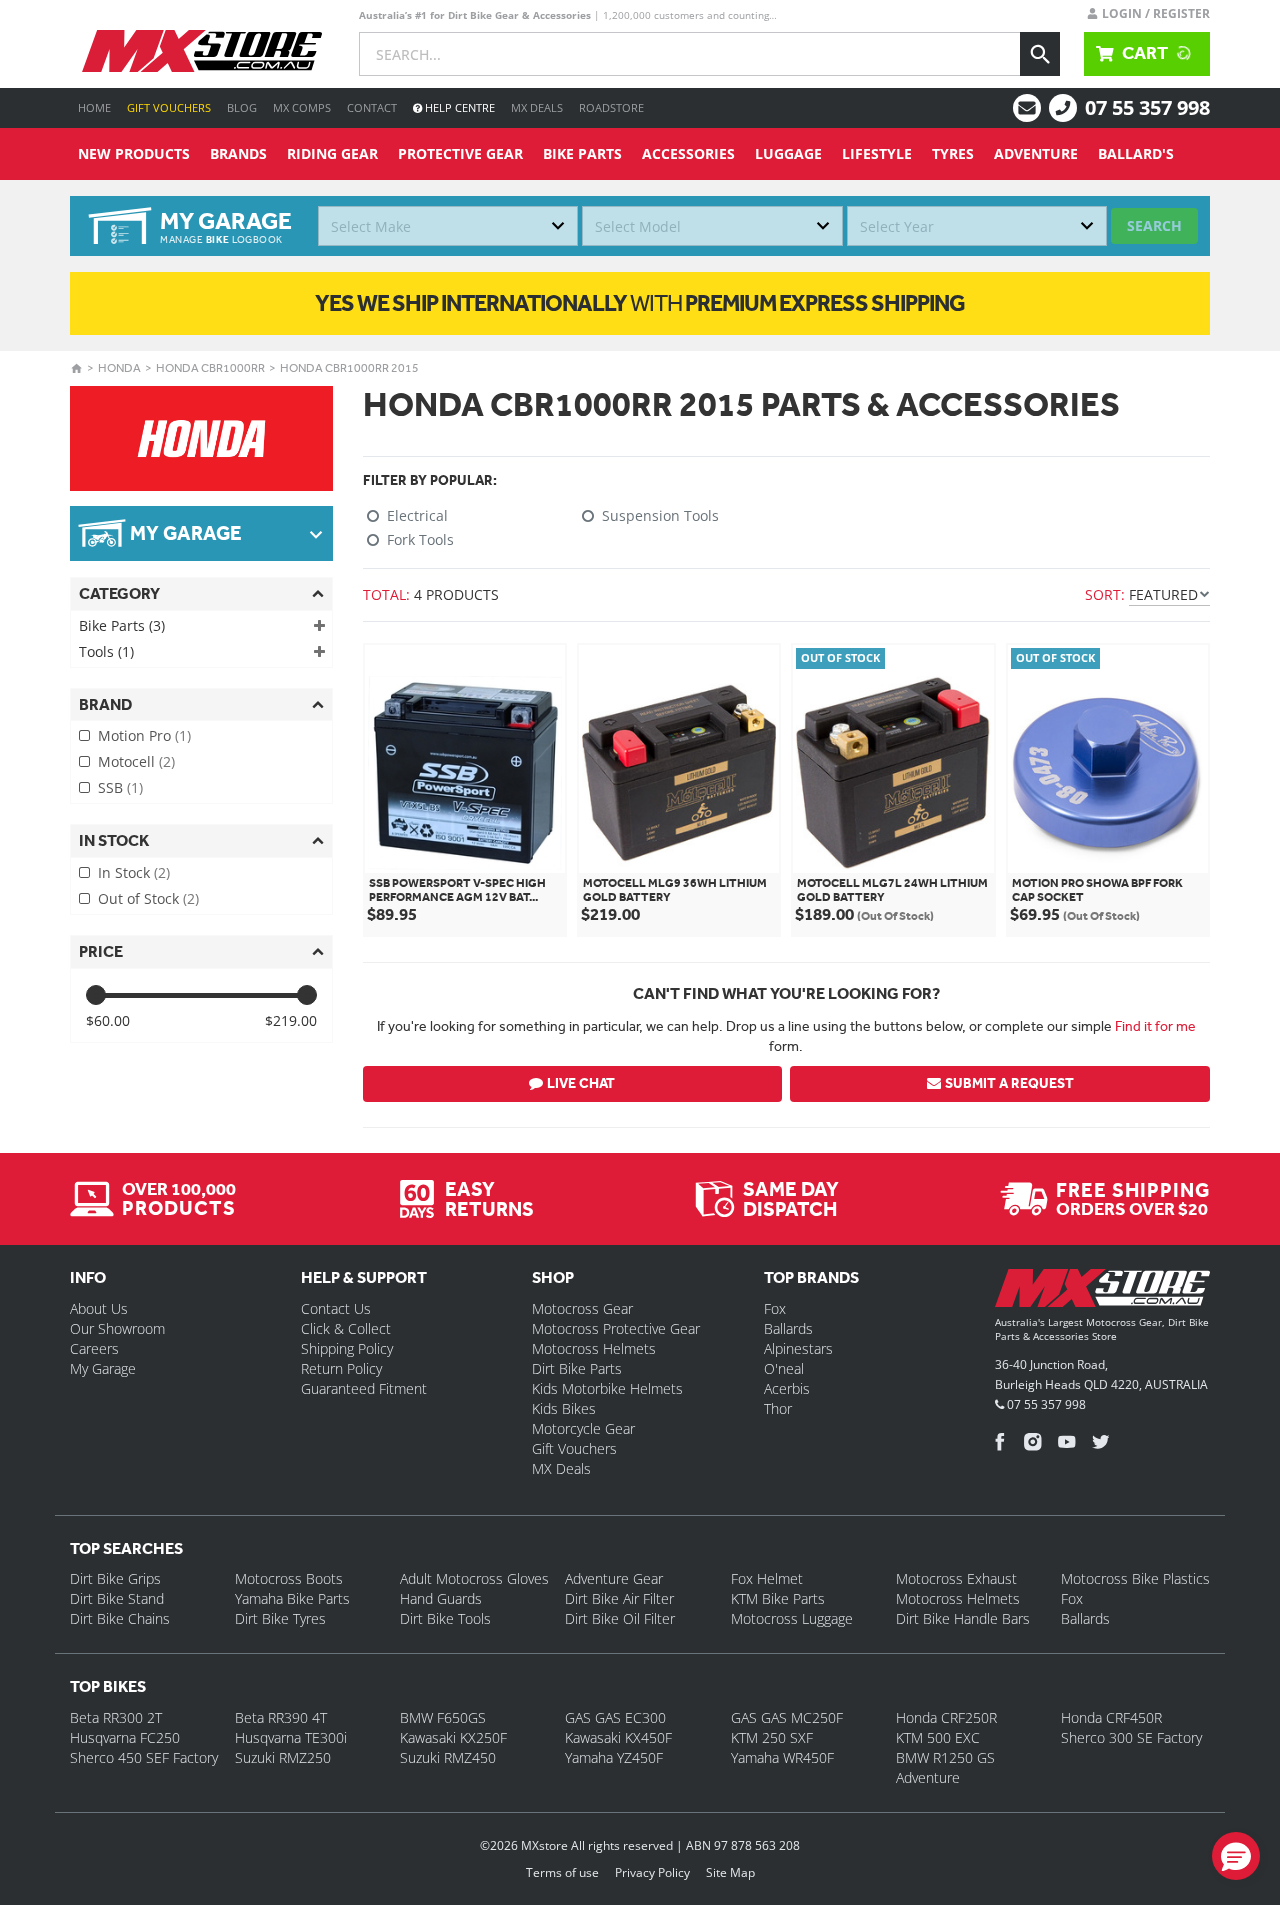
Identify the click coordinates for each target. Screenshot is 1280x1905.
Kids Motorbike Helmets (607, 1388)
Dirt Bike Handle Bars (963, 1618)
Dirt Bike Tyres (280, 1618)
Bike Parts (582, 153)
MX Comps (302, 107)
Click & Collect (346, 1328)
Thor (778, 1408)
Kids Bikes (564, 1408)
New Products (134, 153)
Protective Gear (460, 153)
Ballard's (1136, 153)
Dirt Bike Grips (115, 1578)
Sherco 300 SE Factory (1131, 1737)
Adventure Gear (614, 1578)
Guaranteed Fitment (364, 1388)
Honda (119, 368)
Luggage (788, 153)
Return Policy (341, 1368)
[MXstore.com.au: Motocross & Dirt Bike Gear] (202, 51)
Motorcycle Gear (583, 1428)
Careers (94, 1348)
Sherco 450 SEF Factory (144, 1757)
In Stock (134, 872)
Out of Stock (148, 898)
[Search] (1040, 54)
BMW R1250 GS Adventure (945, 1767)
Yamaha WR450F (782, 1757)
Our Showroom (117, 1328)
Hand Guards (441, 1598)
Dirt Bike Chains (120, 1618)
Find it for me (1155, 1026)
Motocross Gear (582, 1308)
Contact (372, 107)
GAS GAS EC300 (615, 1717)
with (640, 303)
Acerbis (787, 1388)
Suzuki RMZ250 (283, 1757)
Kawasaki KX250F (453, 1737)
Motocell (136, 761)
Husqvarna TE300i (291, 1737)
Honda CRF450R (1111, 1717)
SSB (120, 787)
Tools (106, 651)
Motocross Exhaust (956, 1578)
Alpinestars (798, 1348)
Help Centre (458, 107)
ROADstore (611, 107)
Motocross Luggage (792, 1618)
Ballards (788, 1328)
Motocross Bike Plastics (1135, 1578)
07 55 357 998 (1147, 107)
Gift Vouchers (169, 107)
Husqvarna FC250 (125, 1737)
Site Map (730, 1872)
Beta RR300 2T (116, 1717)
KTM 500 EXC (938, 1737)
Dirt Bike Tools (445, 1618)
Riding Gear (332, 153)
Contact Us (336, 1308)
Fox (775, 1308)
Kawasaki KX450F (618, 1737)
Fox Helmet (767, 1578)
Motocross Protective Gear (616, 1328)
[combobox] (448, 226)
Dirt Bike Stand (117, 1598)
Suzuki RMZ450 (448, 1757)
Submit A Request (1009, 1083)
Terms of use (562, 1872)
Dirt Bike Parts (577, 1368)
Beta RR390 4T (281, 1717)
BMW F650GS (443, 1717)
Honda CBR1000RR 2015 (349, 368)
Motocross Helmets (594, 1348)
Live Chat (581, 1083)
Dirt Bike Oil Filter (620, 1618)
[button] (1236, 1856)
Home (94, 107)
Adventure (1036, 153)
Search (1154, 225)
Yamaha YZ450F (614, 1757)
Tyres (953, 153)
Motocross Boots (289, 1578)
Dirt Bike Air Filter (619, 1598)
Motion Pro (144, 735)
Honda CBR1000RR (210, 368)
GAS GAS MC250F (787, 1717)
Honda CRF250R (946, 1717)
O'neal (784, 1368)
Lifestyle (877, 153)
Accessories (688, 153)
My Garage (103, 1368)
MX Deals (537, 107)
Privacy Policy (652, 1872)
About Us (99, 1308)
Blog (242, 107)
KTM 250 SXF (772, 1737)
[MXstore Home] (1102, 1292)
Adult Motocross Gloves (474, 1578)
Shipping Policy (347, 1348)
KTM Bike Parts (778, 1598)
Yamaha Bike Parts (292, 1598)
